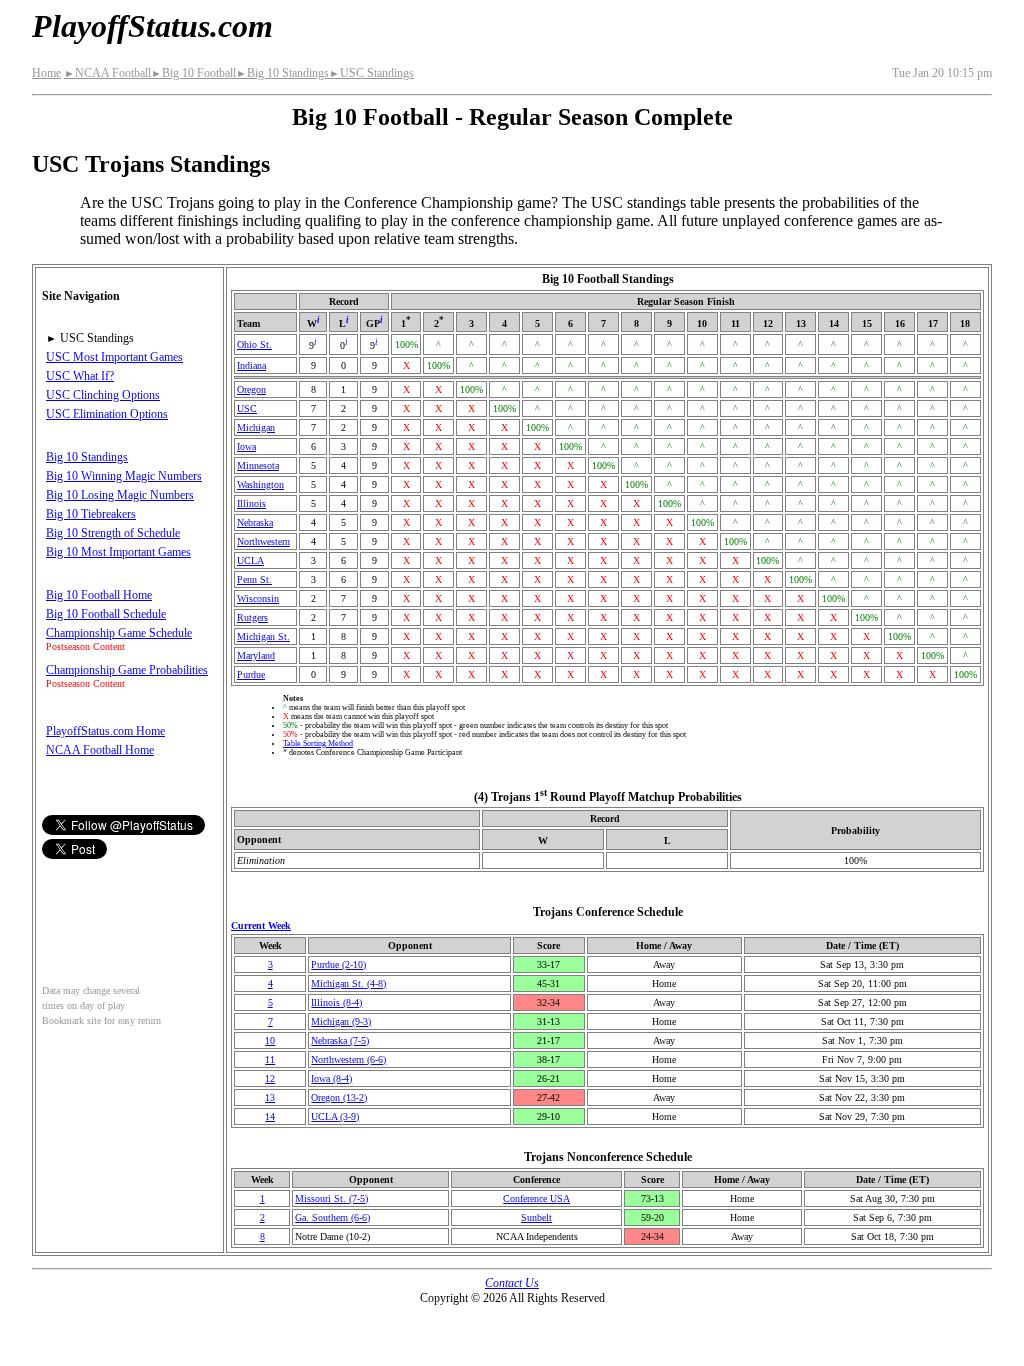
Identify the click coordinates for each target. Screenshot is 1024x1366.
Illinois (251, 503)
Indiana (251, 365)
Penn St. (254, 579)
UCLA (250, 560)
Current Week (261, 925)
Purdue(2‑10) (338, 964)
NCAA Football (107, 73)
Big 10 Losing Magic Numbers (120, 495)
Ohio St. (254, 344)
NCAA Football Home (100, 750)
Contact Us (512, 1283)
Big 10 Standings (282, 73)
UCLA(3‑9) (335, 1116)
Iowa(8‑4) (331, 1078)
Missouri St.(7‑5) (331, 1198)
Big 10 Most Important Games (118, 552)
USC (247, 408)
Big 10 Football (193, 73)
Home (46, 73)
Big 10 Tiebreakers (91, 514)
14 (270, 1116)
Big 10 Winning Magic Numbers (124, 476)
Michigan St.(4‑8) (348, 983)
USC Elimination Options (107, 414)
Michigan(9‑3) (341, 1021)
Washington (260, 484)
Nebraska (255, 522)
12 (270, 1078)
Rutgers (252, 617)
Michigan (256, 427)
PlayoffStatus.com (152, 26)
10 (270, 1040)
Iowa (246, 446)
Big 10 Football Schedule (106, 614)
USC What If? (80, 376)
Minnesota (258, 465)
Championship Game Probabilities (127, 670)
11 (270, 1059)
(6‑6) (348, 1059)
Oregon (251, 389)
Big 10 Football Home (99, 595)
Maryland (256, 655)
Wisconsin (258, 598)
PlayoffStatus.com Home (105, 731)
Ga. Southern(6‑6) (332, 1217)
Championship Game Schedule (119, 633)
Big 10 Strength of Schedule (113, 533)
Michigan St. (263, 636)
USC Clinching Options (103, 395)
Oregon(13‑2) (339, 1097)
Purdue (251, 674)
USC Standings (371, 73)
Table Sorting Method (318, 743)
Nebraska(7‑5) (340, 1040)
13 (270, 1097)
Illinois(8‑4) (336, 1002)
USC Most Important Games (114, 357)
